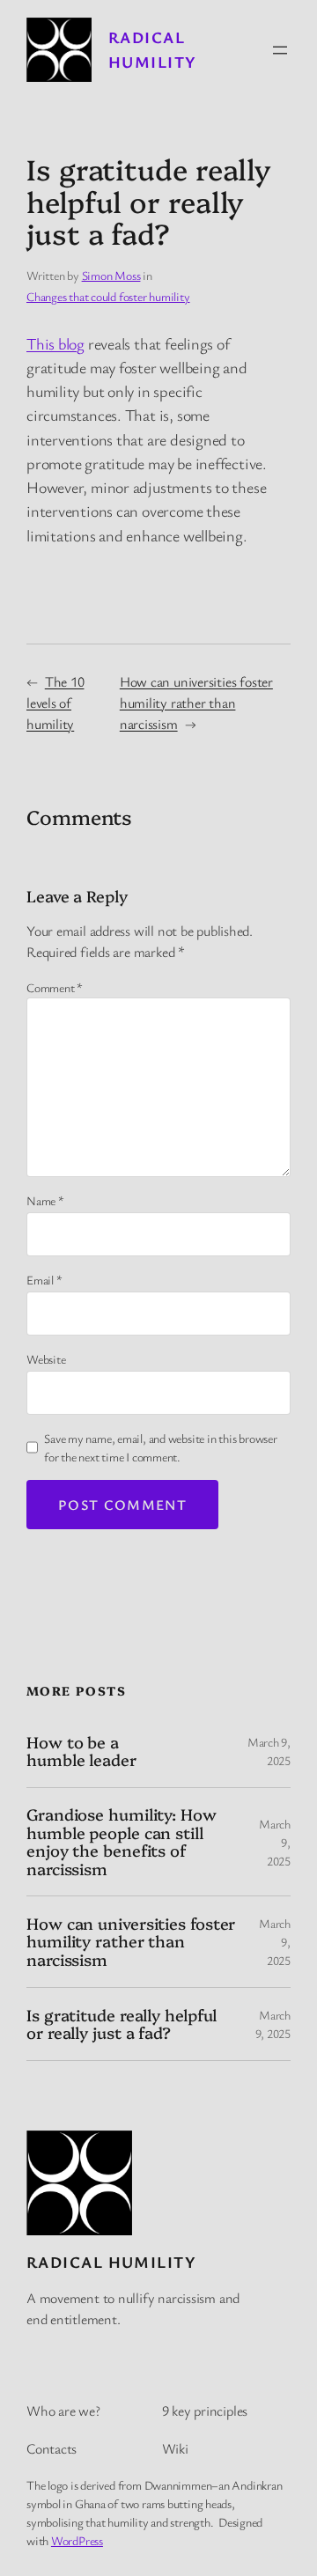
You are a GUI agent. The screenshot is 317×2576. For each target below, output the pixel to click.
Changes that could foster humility (108, 296)
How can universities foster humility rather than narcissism (196, 703)
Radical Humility (111, 2262)
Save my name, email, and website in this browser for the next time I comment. (160, 1447)
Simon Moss (111, 275)
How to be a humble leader (81, 1752)
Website (46, 1359)
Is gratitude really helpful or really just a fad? (122, 2024)
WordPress (77, 2540)
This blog (55, 343)
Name (45, 1200)
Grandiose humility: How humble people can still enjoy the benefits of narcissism (122, 1842)
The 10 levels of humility (55, 703)
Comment (55, 987)
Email (44, 1280)
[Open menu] (280, 50)
